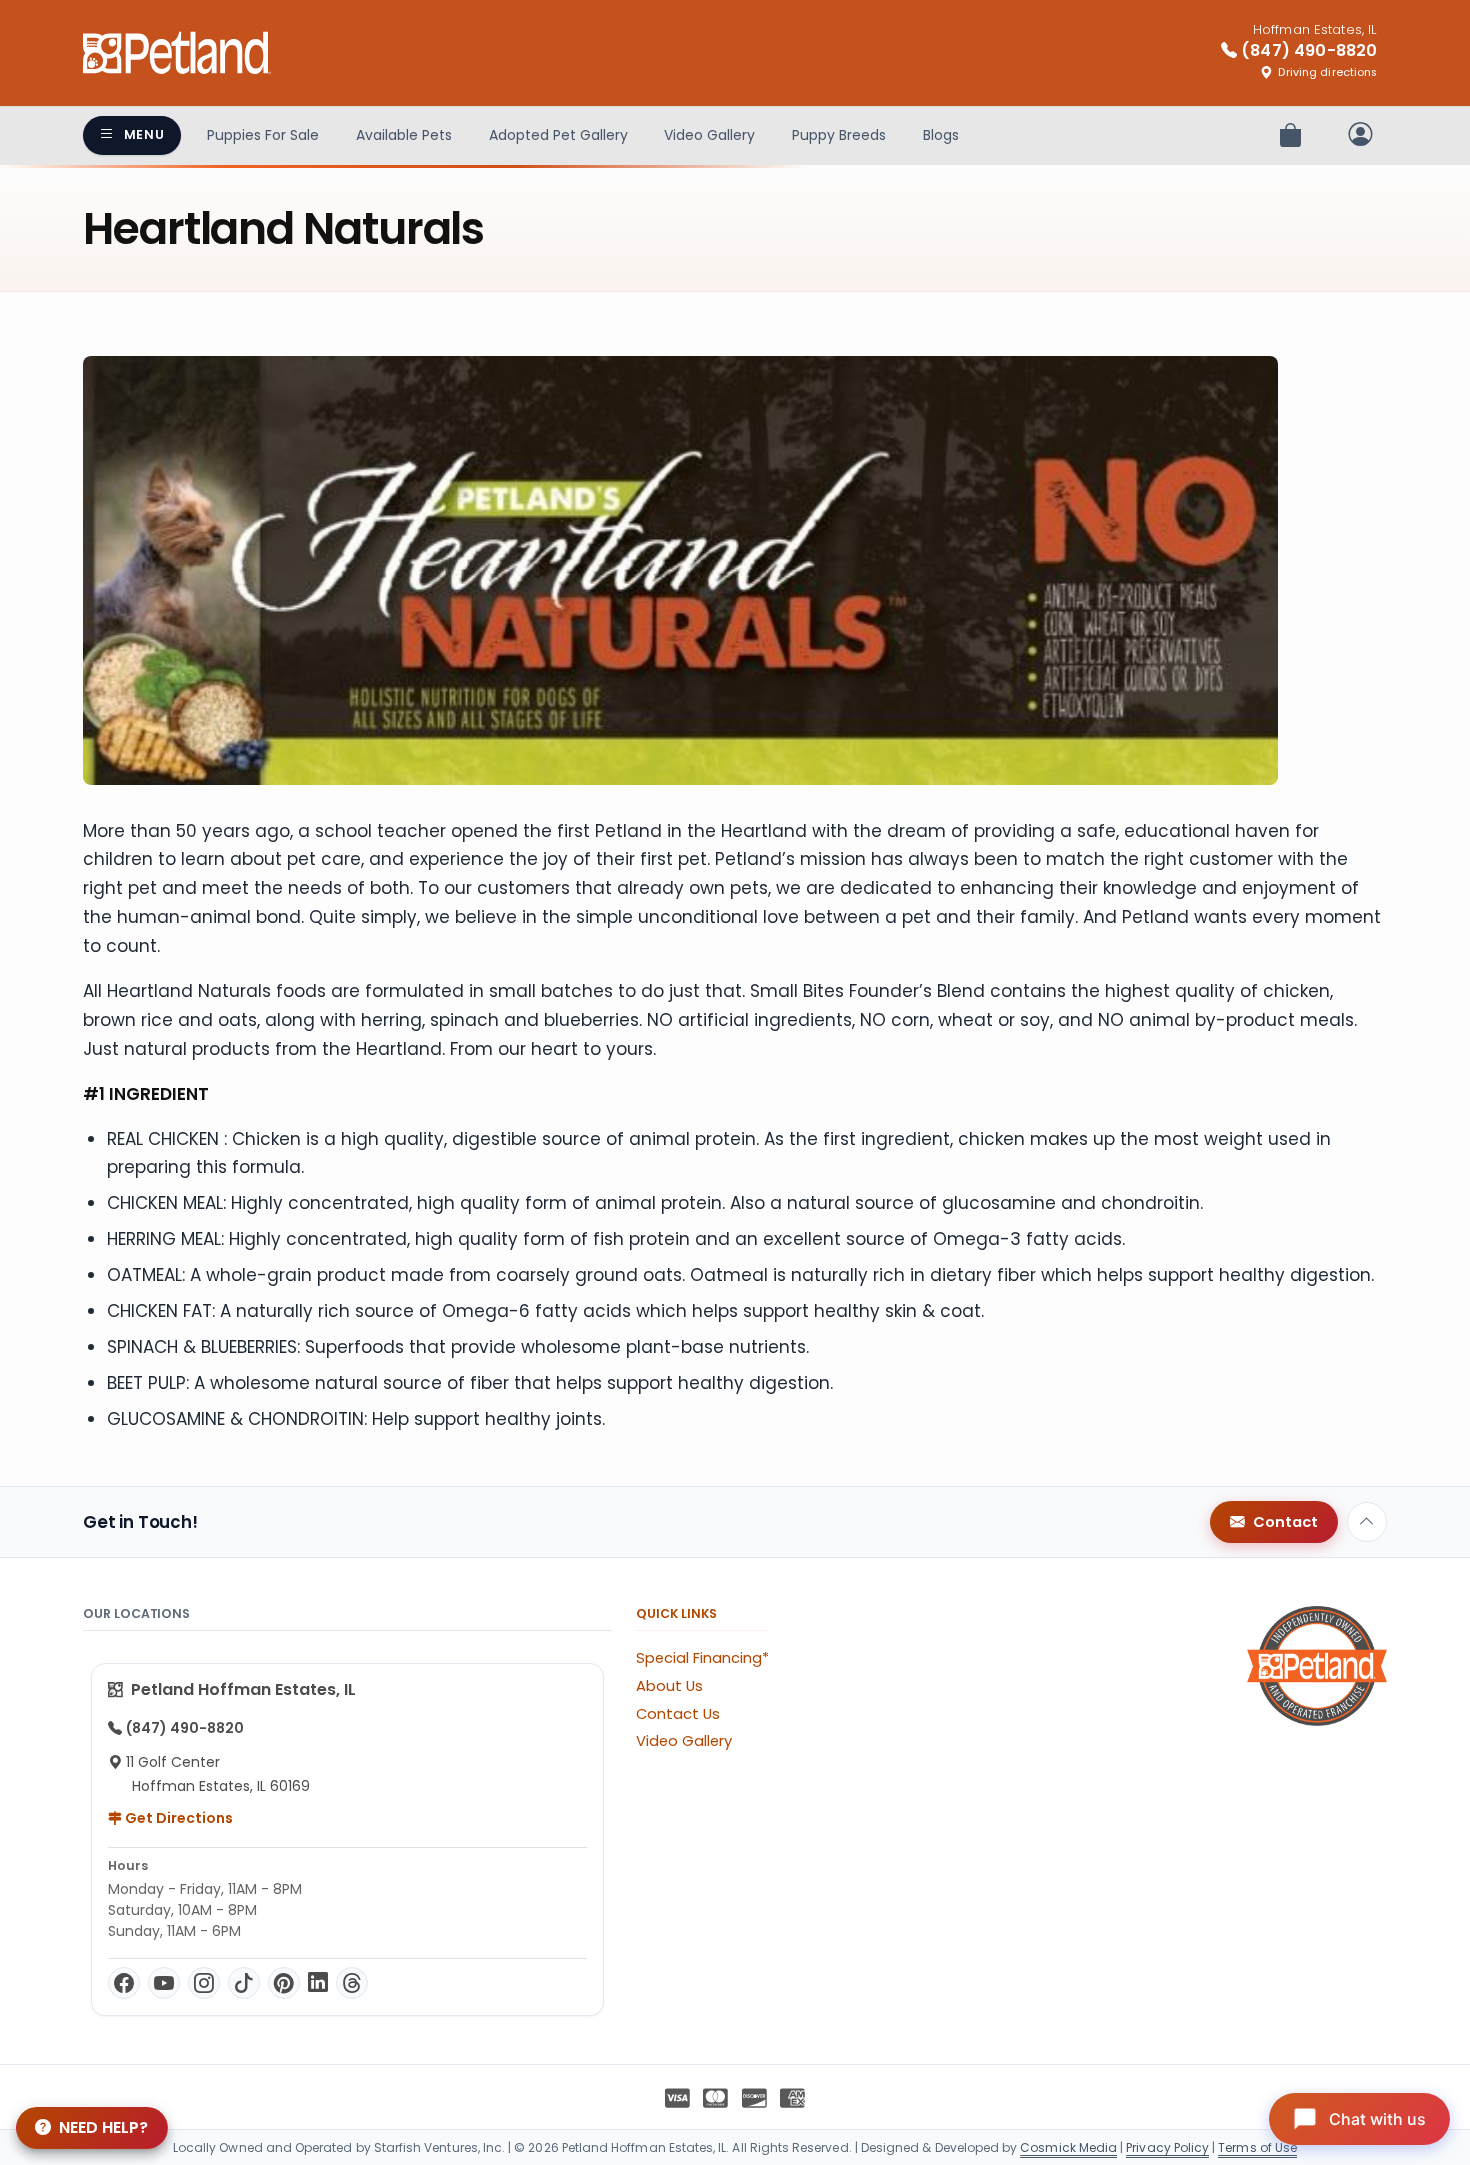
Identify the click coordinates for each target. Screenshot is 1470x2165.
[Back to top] (1367, 1522)
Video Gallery (709, 135)
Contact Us (678, 1714)
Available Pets (404, 135)
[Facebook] (124, 1983)
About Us (669, 1686)
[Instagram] (204, 1983)
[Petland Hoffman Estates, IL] (177, 53)
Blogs (941, 135)
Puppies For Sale (263, 135)
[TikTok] (244, 1983)
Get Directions (177, 1818)
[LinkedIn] (318, 1983)
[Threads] (352, 1983)
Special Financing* (702, 1658)
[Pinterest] (284, 1983)
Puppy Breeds (839, 135)
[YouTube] (164, 1983)
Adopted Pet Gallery (558, 135)
